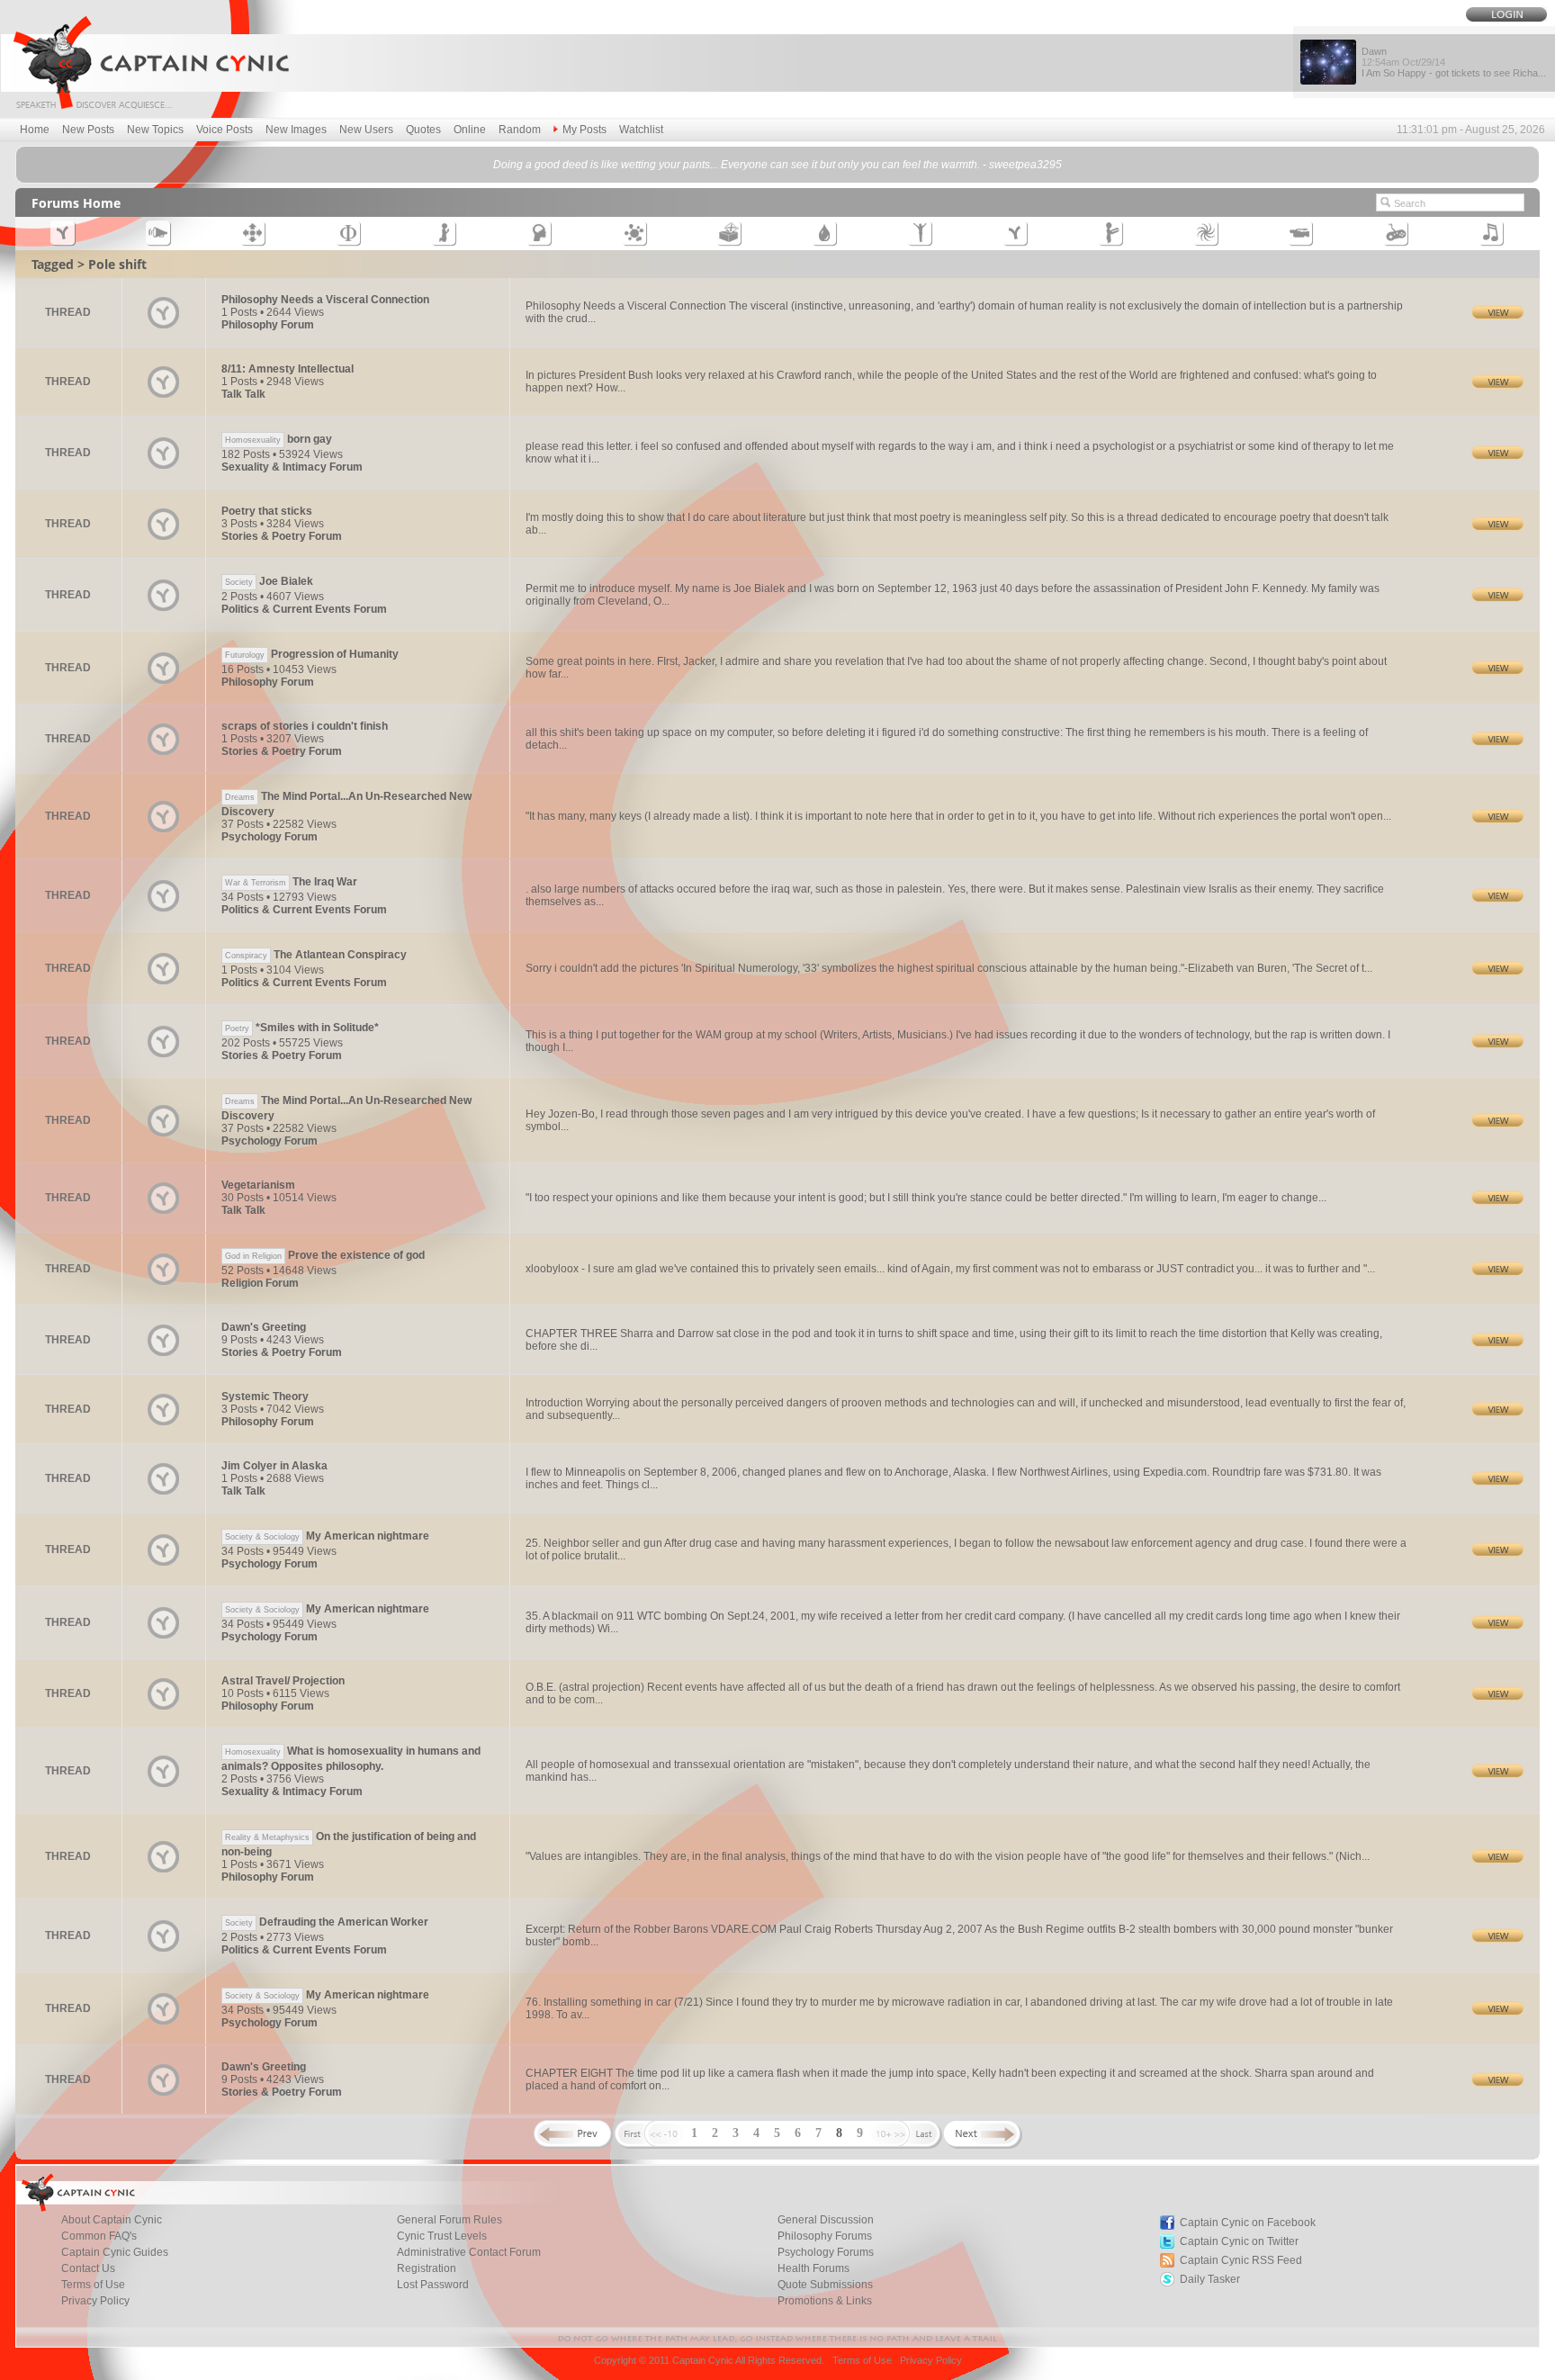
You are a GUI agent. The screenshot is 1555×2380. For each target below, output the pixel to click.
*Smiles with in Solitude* (302, 1028)
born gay (279, 439)
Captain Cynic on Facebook (1248, 2223)
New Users (366, 130)
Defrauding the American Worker (327, 1922)
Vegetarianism (258, 1185)
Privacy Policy (95, 2301)
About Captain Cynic (112, 2220)
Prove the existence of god (325, 1255)
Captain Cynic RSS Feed (1241, 2260)
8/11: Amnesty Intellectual (288, 369)
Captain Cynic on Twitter (1239, 2241)
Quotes (423, 130)
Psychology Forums (826, 2252)
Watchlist (641, 130)
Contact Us (88, 2268)
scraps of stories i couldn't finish (305, 726)
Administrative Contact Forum (469, 2252)
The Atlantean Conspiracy (316, 955)
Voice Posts (225, 130)
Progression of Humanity (312, 654)
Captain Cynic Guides (115, 2252)
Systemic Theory (265, 1397)
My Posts (584, 130)
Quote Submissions (825, 2285)
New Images (296, 130)
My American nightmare (327, 1536)
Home (35, 130)
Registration (427, 2268)
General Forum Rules (449, 2220)
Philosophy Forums (825, 2236)
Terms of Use (93, 2285)
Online (470, 130)
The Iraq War (291, 882)
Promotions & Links (825, 2301)
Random (520, 130)
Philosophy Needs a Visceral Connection (325, 300)
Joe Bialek (269, 581)
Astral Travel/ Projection (283, 1681)
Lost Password (433, 2285)
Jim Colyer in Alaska (274, 1466)
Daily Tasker (1210, 2279)
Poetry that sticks (267, 511)
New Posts (88, 130)
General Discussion (826, 2220)
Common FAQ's (99, 2236)
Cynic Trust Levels (442, 2236)
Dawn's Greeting (264, 1327)
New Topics (155, 130)
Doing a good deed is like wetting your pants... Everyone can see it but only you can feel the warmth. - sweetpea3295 (777, 165)
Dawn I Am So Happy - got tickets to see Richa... (1454, 62)
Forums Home (76, 203)
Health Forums (813, 2268)
